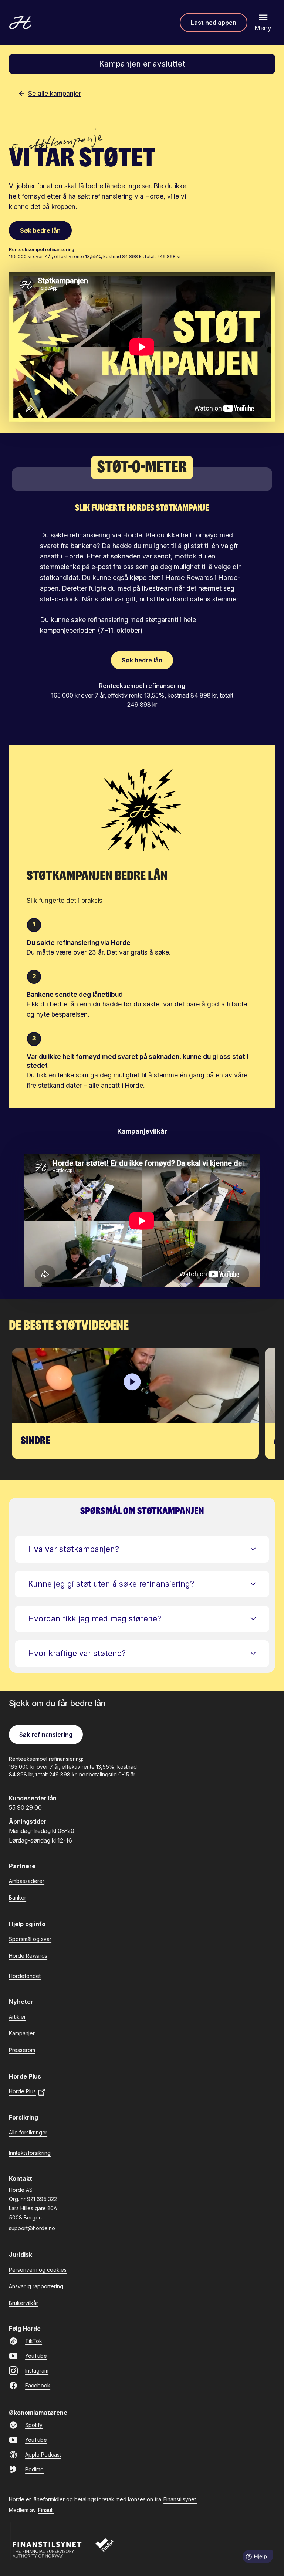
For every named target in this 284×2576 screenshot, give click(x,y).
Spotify (34, 2425)
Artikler (17, 2017)
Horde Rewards (28, 1956)
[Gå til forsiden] (20, 23)
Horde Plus (22, 2091)
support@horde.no (32, 2228)
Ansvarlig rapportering (36, 2286)
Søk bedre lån (40, 230)
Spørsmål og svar (30, 1939)
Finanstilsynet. (180, 2499)
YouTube (36, 2356)
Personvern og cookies (38, 2270)
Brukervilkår (23, 2303)
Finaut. (46, 2510)
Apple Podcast (43, 2455)
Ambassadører (27, 1881)
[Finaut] (110, 2549)
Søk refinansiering (46, 1735)
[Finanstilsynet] (46, 2541)
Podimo (34, 2469)
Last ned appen (214, 23)
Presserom (22, 2050)
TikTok (34, 2341)
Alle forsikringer (28, 2132)
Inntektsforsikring (30, 2153)
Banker (18, 1898)
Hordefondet (25, 1976)
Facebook (38, 2385)
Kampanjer (22, 2033)
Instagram (37, 2371)
